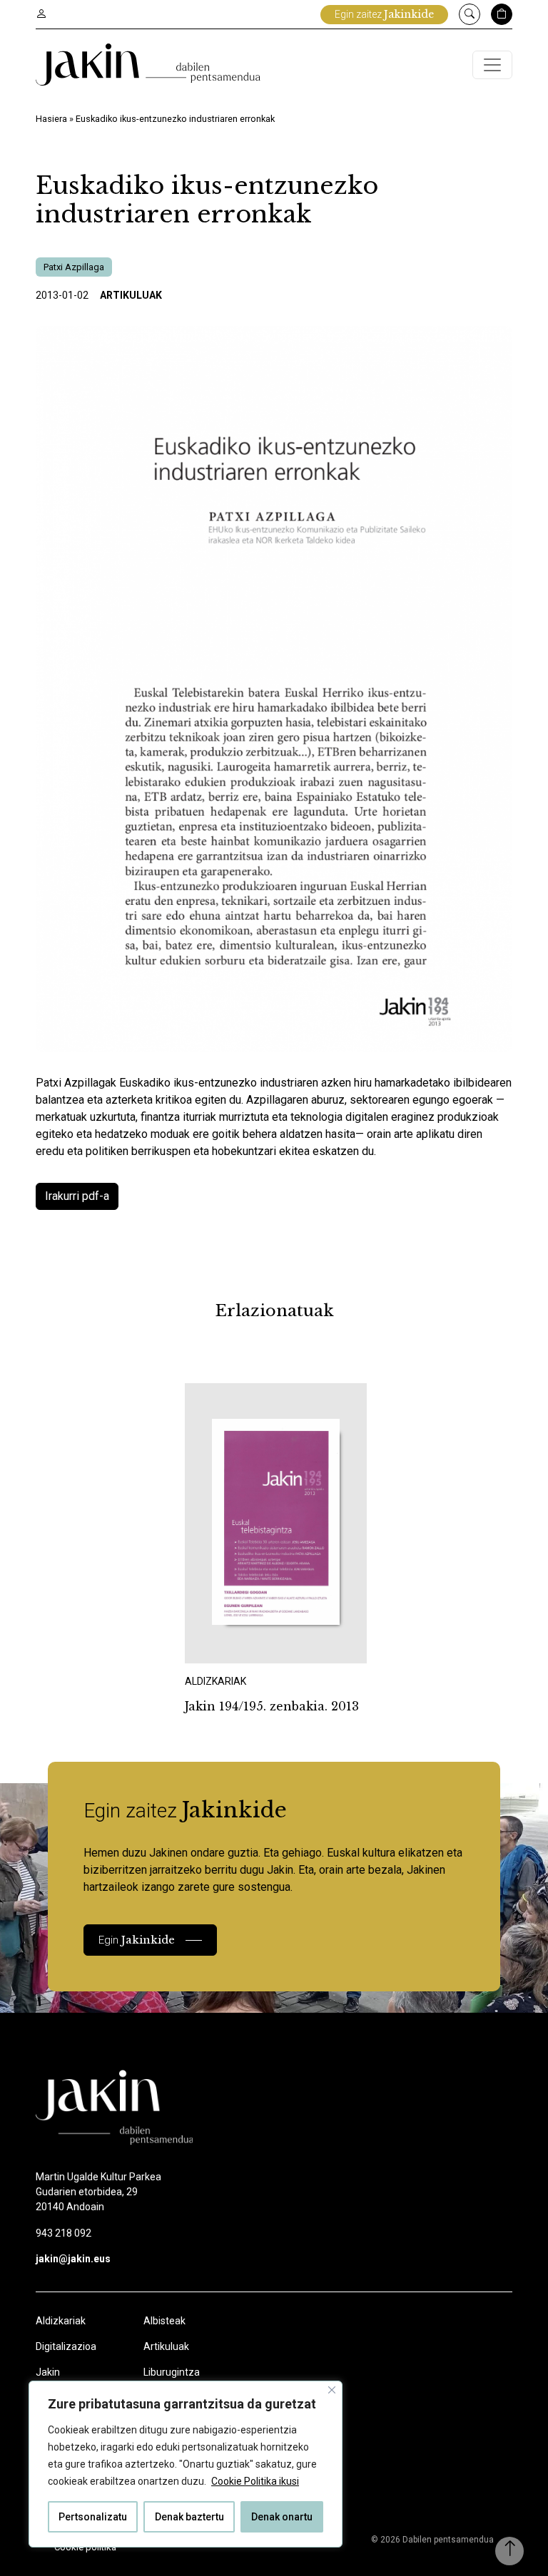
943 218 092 (64, 2233)
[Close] (332, 2390)
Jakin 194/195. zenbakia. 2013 (272, 1706)
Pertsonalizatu (93, 2517)
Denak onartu (282, 2517)
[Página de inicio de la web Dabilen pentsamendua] (148, 65)
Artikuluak (131, 295)
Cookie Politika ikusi (255, 2481)
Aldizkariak (61, 2321)
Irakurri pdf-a (77, 1196)
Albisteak (164, 2321)
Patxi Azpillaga (74, 267)
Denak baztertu (189, 2517)
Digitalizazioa (66, 2346)
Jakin (48, 2372)
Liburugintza (172, 2372)
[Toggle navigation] (492, 65)
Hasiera (51, 119)
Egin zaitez (384, 14)
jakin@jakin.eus (73, 2259)
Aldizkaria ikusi (235, 1644)
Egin (137, 1940)
